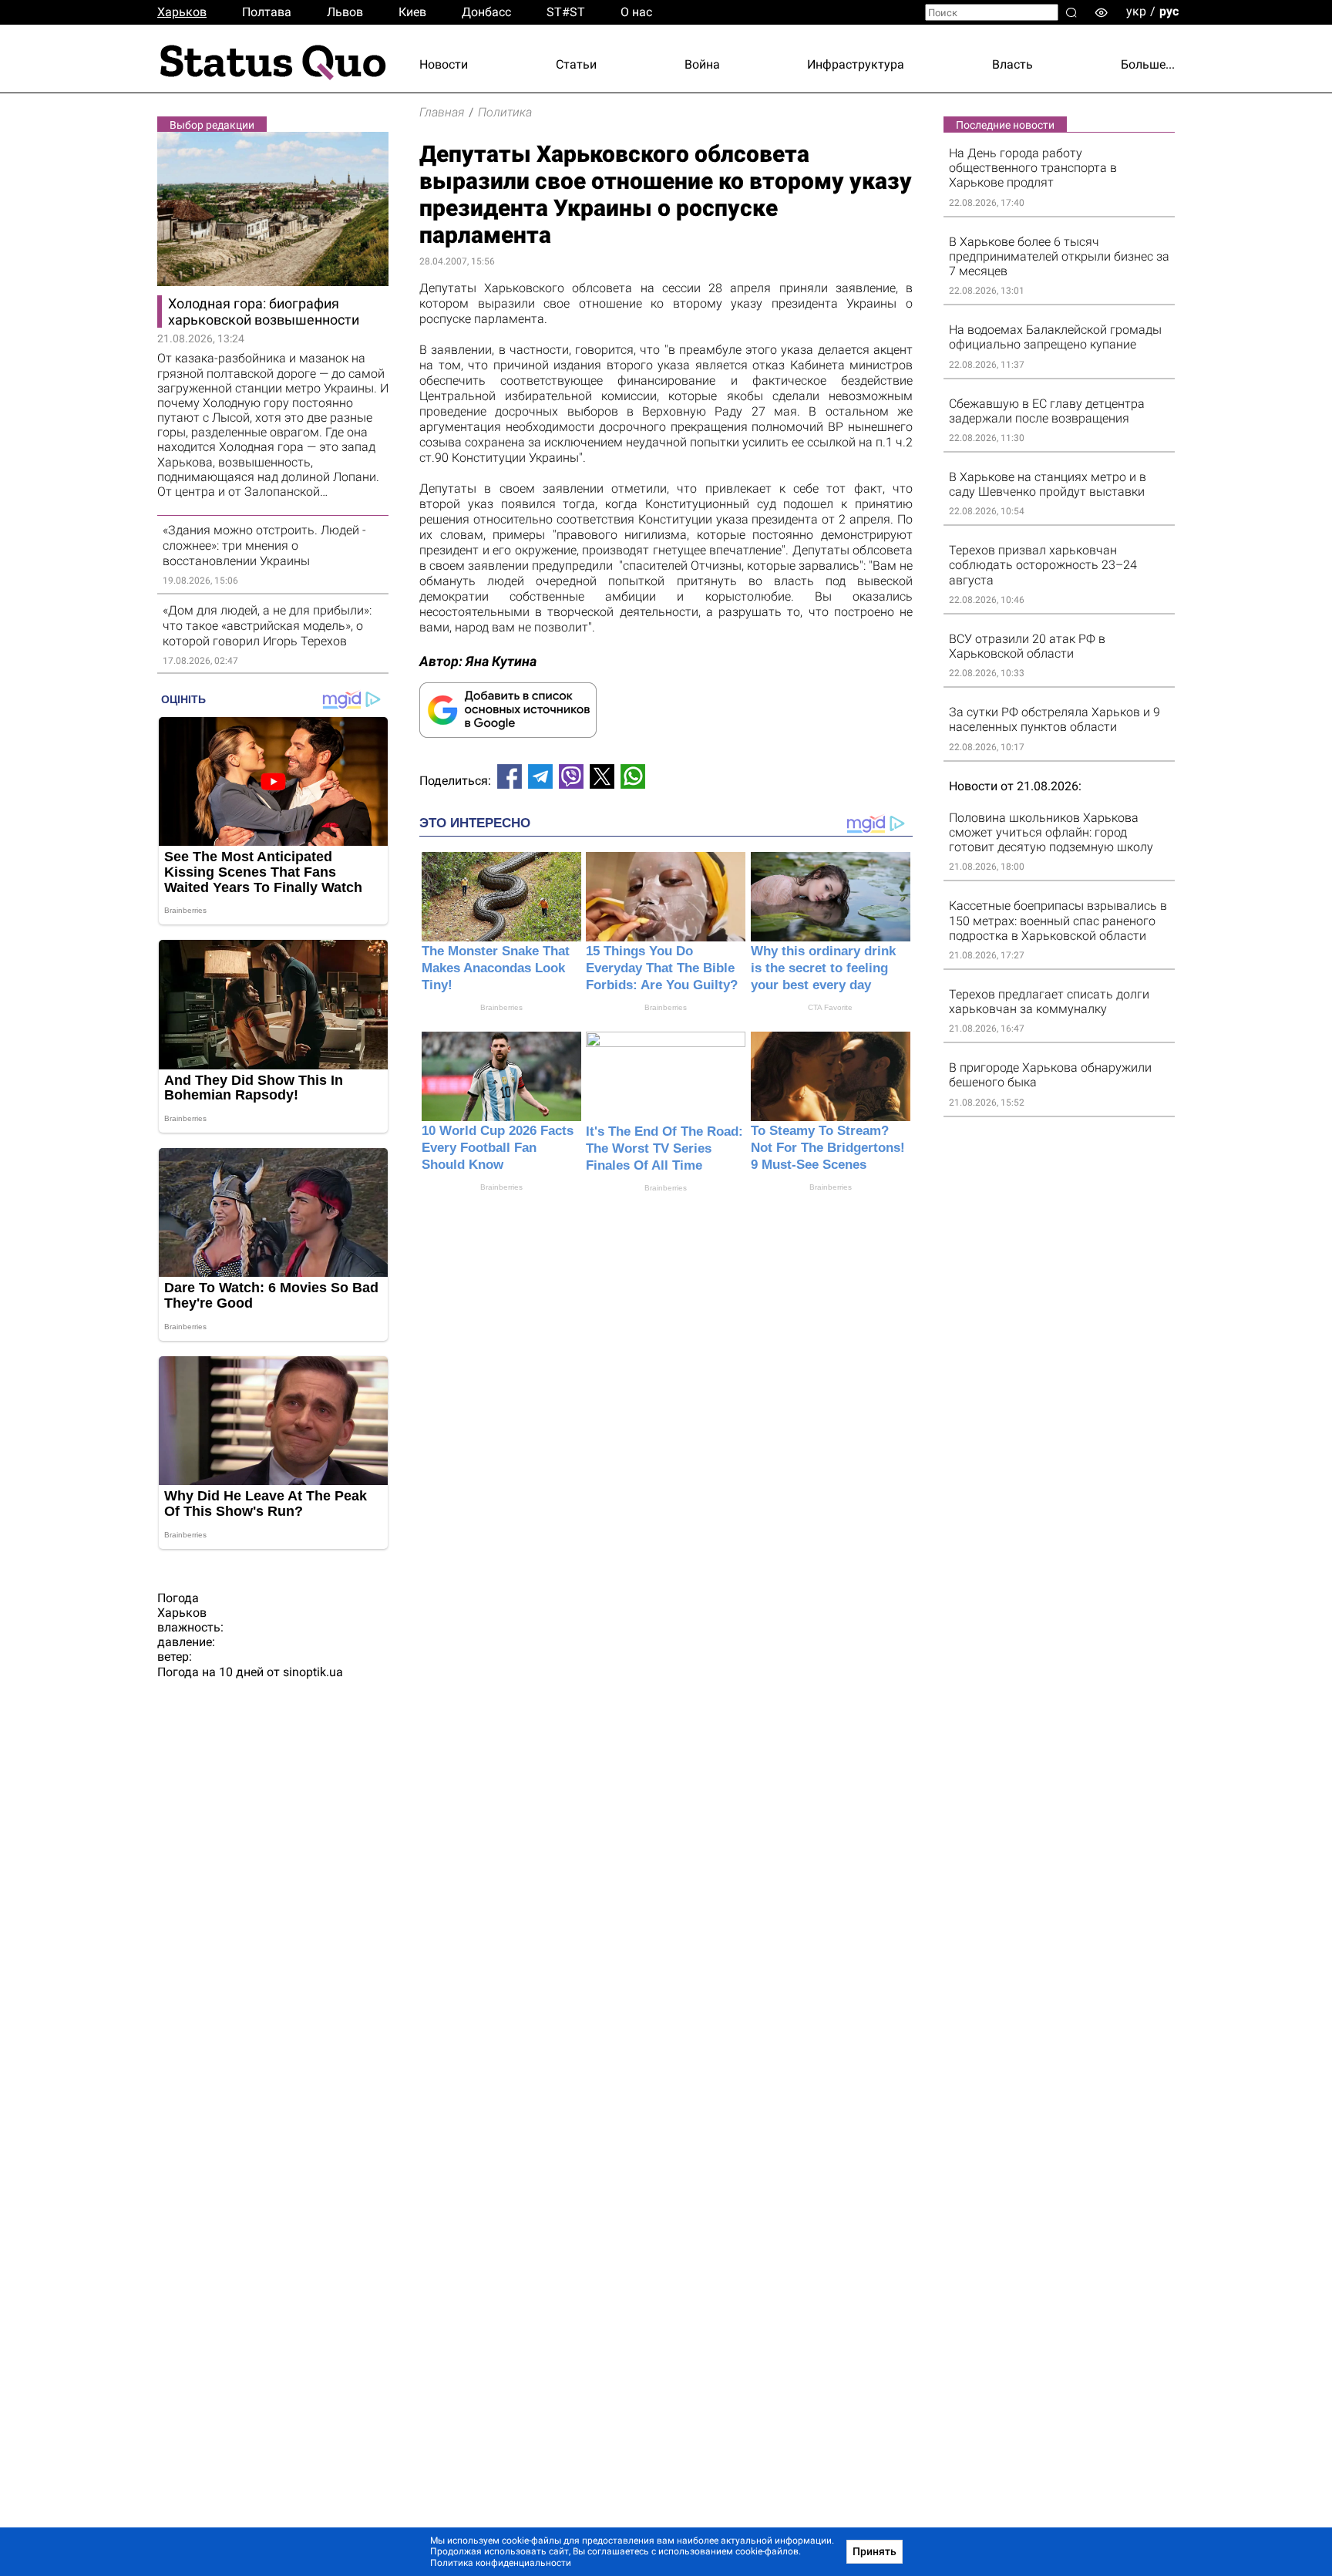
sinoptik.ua (313, 1672)
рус (1169, 11)
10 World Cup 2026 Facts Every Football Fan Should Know (498, 1148)
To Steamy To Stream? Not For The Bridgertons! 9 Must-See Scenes (828, 1148)
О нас (636, 12)
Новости (444, 64)
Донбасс (486, 12)
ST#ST (566, 12)
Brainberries (501, 1007)
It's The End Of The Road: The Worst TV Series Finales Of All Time (664, 1148)
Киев (412, 12)
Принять (875, 2551)
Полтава (267, 12)
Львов (345, 12)
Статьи (576, 64)
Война (702, 64)
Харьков (182, 12)
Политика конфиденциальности (501, 2563)
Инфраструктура (856, 64)
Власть (1012, 64)
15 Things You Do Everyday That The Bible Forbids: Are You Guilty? (662, 968)
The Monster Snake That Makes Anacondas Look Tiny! (496, 968)
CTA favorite (830, 1007)
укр (1136, 11)
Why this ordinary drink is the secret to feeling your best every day (823, 968)
